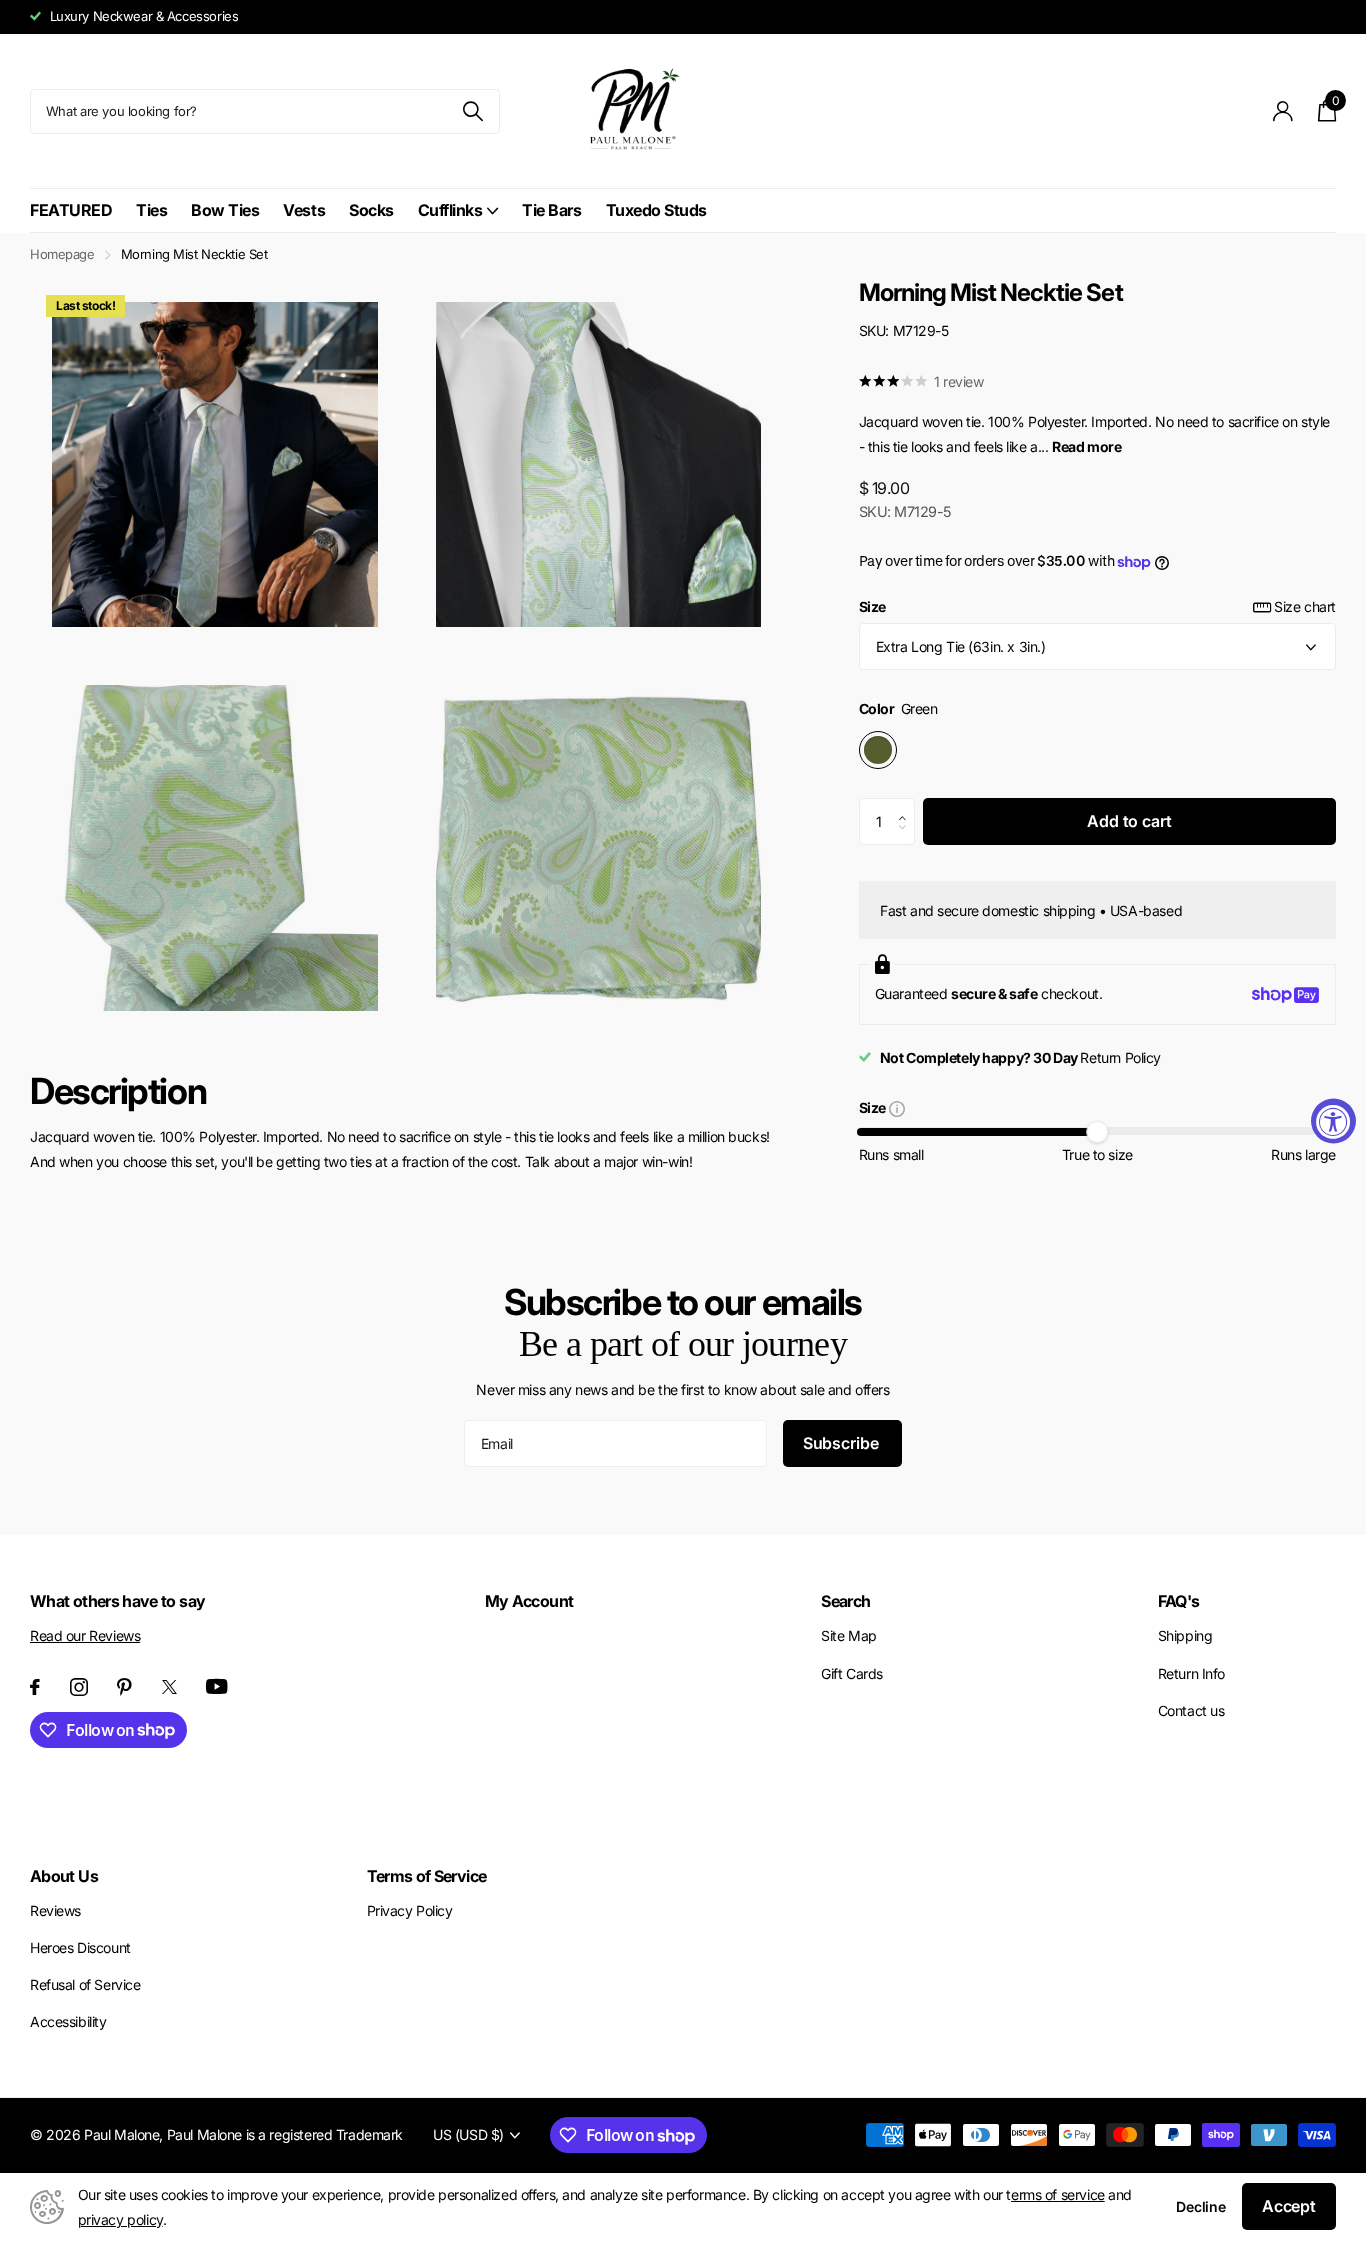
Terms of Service (427, 1876)
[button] (907, 805)
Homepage (62, 254)
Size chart (1305, 606)
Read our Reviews (85, 1635)
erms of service (1058, 2194)
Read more (1086, 447)
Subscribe (842, 1443)
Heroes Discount (80, 1947)
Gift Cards (852, 1673)
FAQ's (1179, 1601)
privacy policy (120, 2219)
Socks (371, 210)
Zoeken (472, 111)
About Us (64, 1876)
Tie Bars (551, 210)
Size (1097, 606)
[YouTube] (217, 1686)
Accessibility (68, 2021)
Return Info (1191, 1673)
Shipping (1185, 1635)
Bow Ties (225, 210)
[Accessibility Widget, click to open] (1333, 1120)
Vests (304, 210)
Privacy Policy (410, 1910)
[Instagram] (79, 1687)
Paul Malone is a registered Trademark (285, 2134)
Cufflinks (450, 210)
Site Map (849, 1635)
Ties (151, 210)
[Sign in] (1283, 111)
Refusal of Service (85, 1984)
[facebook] (35, 1687)
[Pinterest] (124, 1687)
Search (845, 1601)
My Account (529, 1601)
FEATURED (71, 210)
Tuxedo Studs (656, 210)
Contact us (1191, 1710)
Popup (897, 1108)
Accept (1289, 2206)
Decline (1201, 2206)
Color (898, 708)
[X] (169, 1687)
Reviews (55, 1910)
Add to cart (1129, 821)
